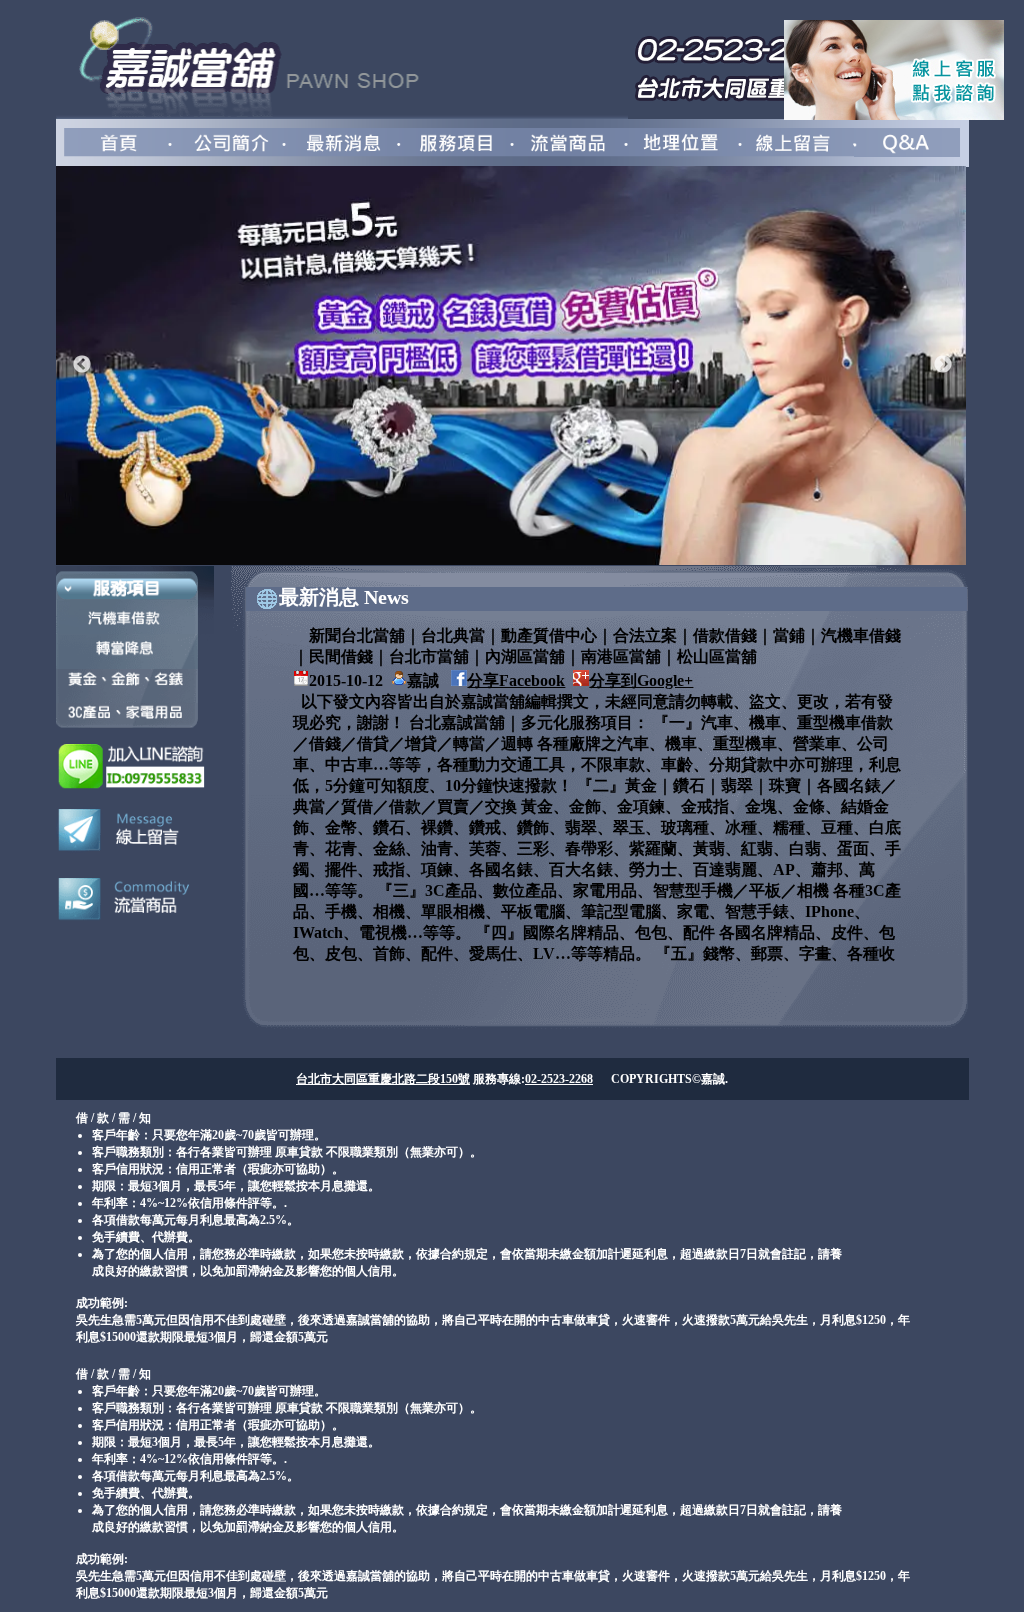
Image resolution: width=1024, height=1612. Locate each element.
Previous (82, 365)
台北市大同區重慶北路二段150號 (383, 1079)
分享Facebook (516, 680)
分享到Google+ (641, 680)
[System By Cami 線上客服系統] (894, 114)
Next (943, 365)
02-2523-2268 (559, 1079)
